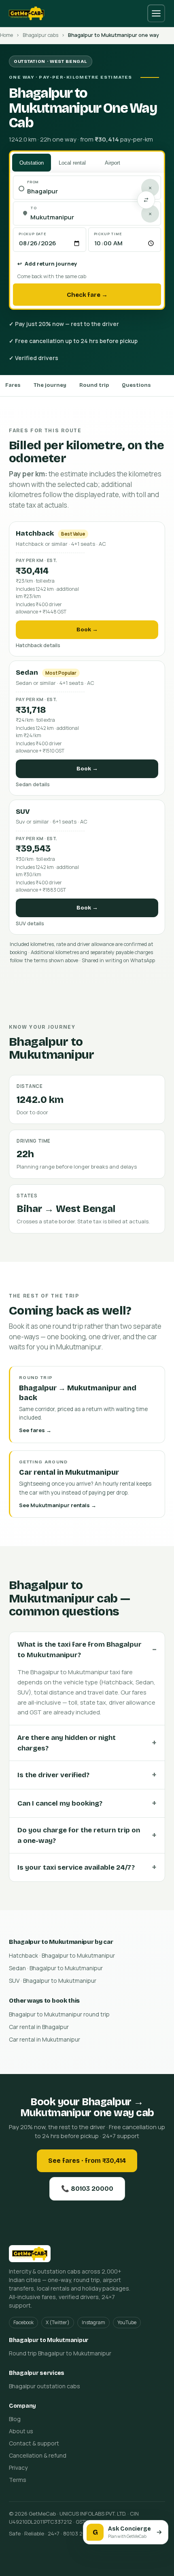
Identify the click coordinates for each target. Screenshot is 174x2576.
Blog (15, 2419)
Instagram (93, 2322)
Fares (13, 385)
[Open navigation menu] (156, 13)
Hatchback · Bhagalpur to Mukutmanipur (62, 1955)
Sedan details (33, 784)
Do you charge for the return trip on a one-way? (79, 1835)
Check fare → (87, 295)
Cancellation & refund (38, 2455)
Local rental (72, 163)
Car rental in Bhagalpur (39, 2027)
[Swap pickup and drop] (146, 200)
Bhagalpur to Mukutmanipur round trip (59, 2014)
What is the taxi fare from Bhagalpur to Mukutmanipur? (80, 1650)
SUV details (30, 923)
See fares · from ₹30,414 (87, 2161)
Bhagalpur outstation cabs (45, 2386)
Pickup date (33, 234)
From (33, 182)
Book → (87, 630)
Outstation (32, 163)
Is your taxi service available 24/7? (76, 1867)
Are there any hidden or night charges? (67, 1743)
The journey (50, 385)
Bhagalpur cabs (40, 35)
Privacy (18, 2468)
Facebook (23, 2322)
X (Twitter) (58, 2322)
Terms (18, 2480)
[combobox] (91, 192)
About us (21, 2431)
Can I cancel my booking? (60, 1803)
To (34, 208)
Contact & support (34, 2443)
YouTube (127, 2322)
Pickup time (108, 234)
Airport (112, 163)
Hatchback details (38, 645)
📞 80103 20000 (87, 2189)
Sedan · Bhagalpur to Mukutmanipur (56, 1968)
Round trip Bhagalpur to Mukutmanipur (60, 2353)
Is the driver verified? (53, 1775)
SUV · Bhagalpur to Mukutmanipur (53, 1981)
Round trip (94, 385)
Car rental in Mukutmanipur (45, 2039)
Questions (136, 385)
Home (6, 35)
